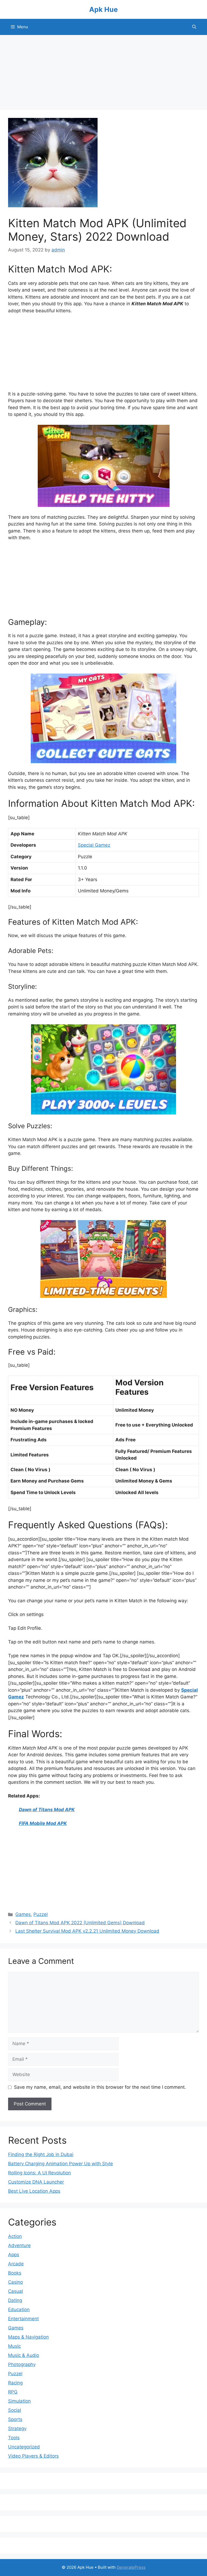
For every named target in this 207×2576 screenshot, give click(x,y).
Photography (22, 2364)
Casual (15, 2291)
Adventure (19, 2245)
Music (14, 2346)
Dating (15, 2300)
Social (15, 2410)
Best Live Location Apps (34, 2191)
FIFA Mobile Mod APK (43, 1823)
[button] (194, 27)
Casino (15, 2282)
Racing (15, 2383)
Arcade (16, 2264)
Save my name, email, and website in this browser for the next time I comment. (100, 2087)
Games (23, 1914)
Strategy (17, 2428)
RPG (13, 2392)
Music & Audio (24, 2355)
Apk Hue (103, 9)
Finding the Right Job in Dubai (41, 2154)
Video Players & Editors (33, 2456)
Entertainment (23, 2319)
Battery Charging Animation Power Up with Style (61, 2164)
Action (15, 2236)
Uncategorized (24, 2447)
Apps (14, 2255)
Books (15, 2273)
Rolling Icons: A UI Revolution (39, 2173)
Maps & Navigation (28, 2337)
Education (19, 2309)
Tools (14, 2438)
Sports (15, 2419)
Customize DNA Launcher (36, 2182)
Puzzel (41, 1914)
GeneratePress (131, 2567)
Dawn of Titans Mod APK (47, 1810)
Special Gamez (94, 845)
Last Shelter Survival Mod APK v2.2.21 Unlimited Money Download (87, 1931)
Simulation (19, 2401)
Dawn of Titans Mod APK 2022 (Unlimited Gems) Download (80, 1923)
